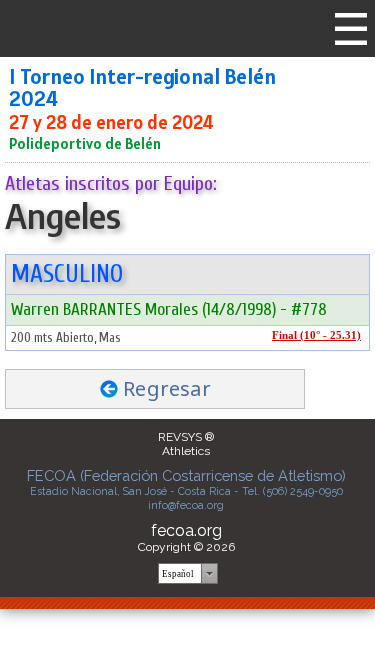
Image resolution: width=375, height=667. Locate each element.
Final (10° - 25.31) (316, 335)
